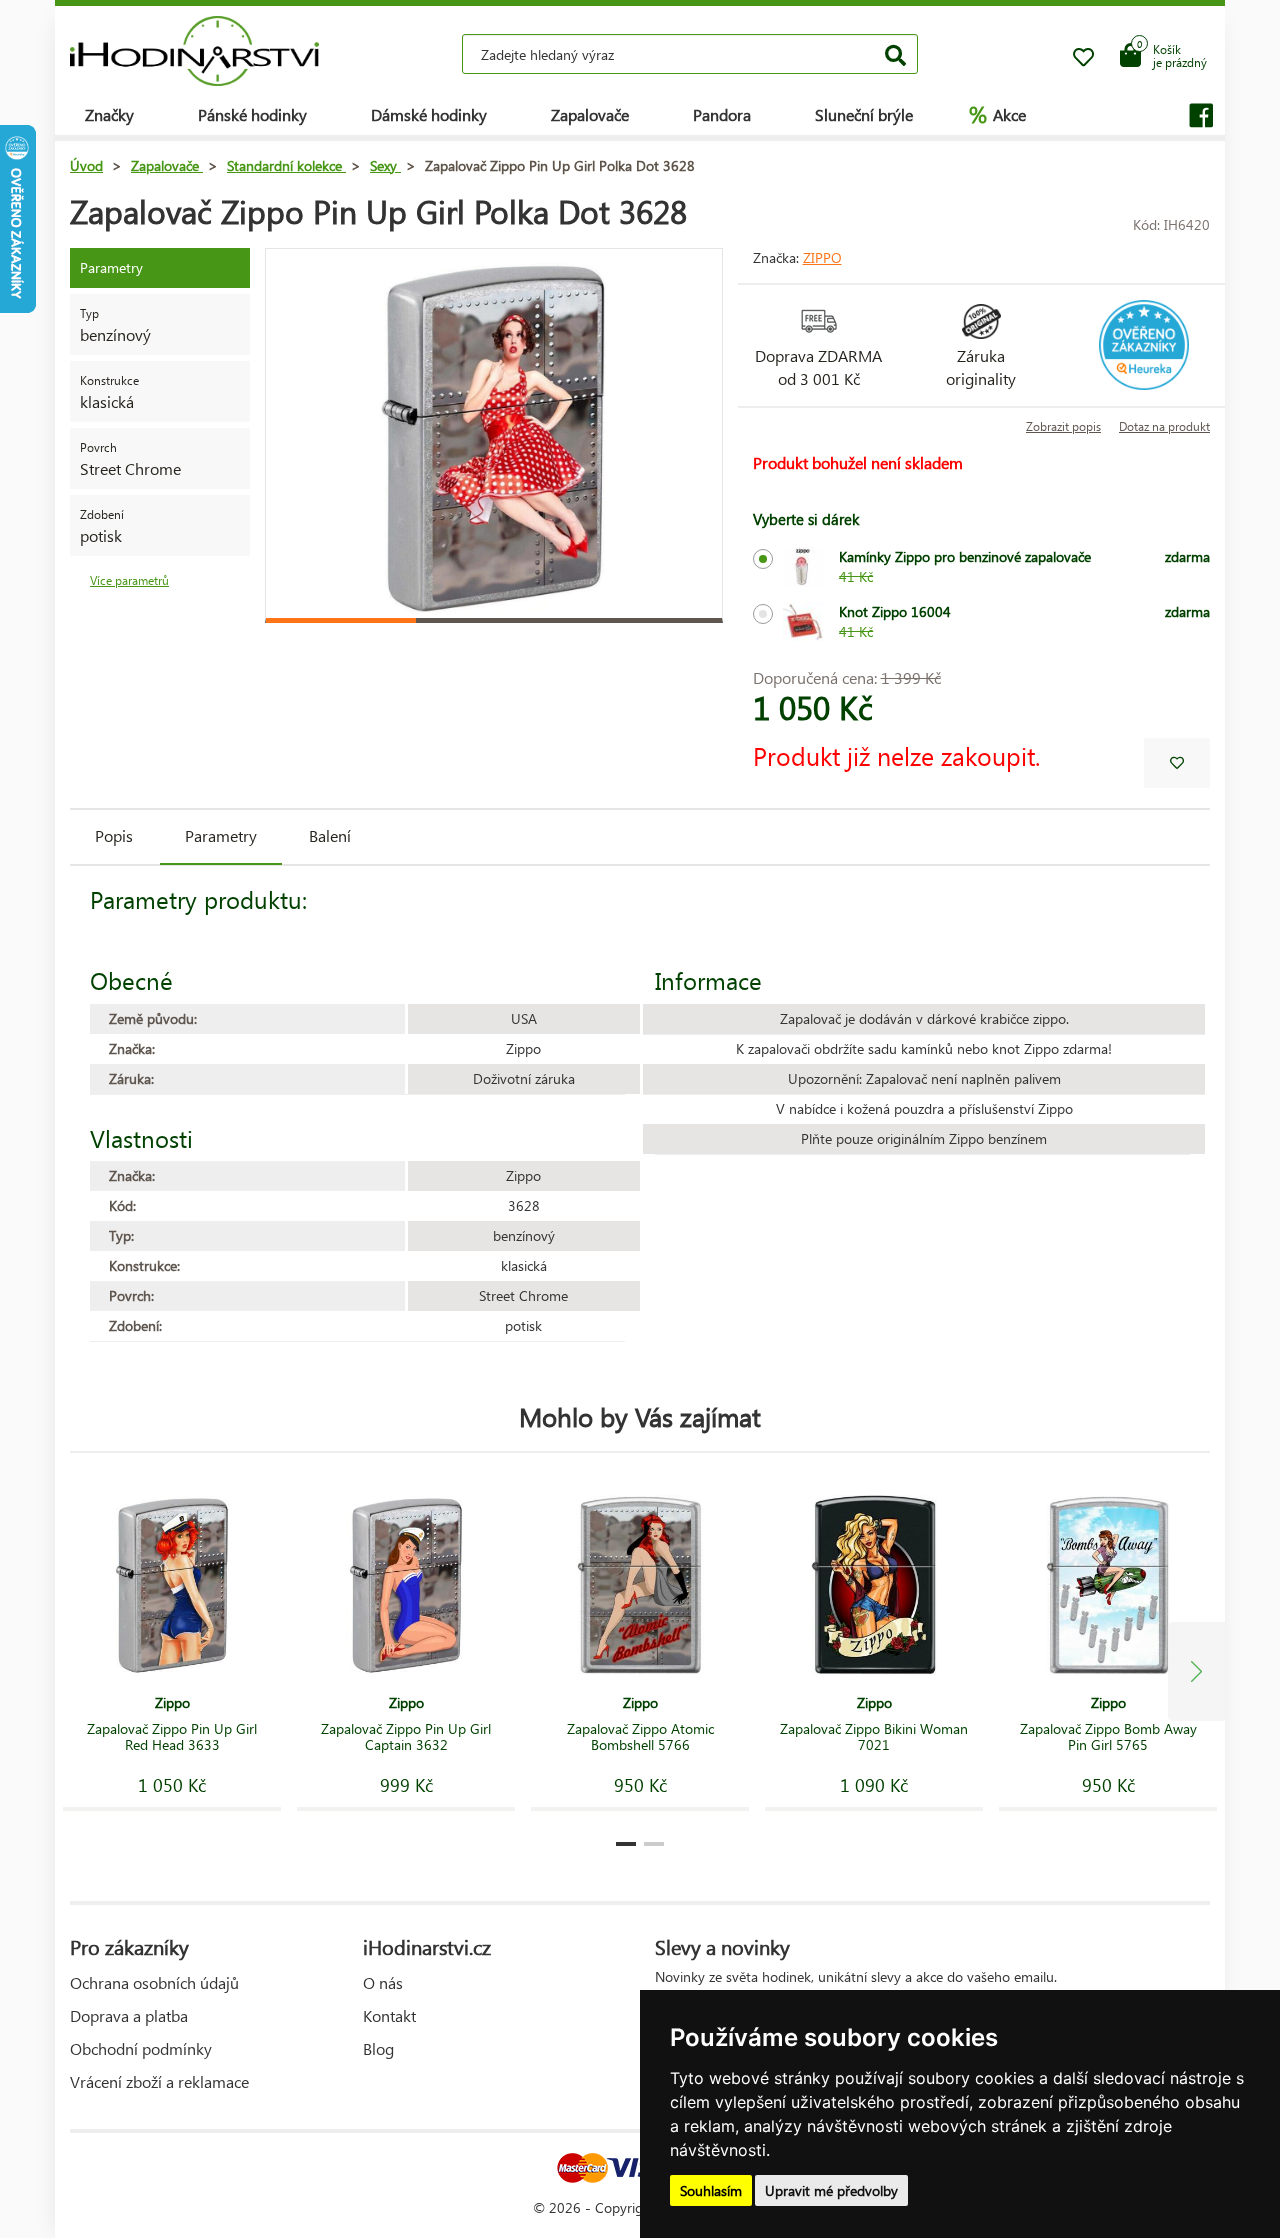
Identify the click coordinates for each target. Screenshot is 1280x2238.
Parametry (221, 835)
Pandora (722, 114)
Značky (109, 114)
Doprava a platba (129, 2015)
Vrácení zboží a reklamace (159, 2081)
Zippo (822, 257)
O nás (383, 1982)
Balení (330, 835)
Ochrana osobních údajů (154, 1982)
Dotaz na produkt (1164, 426)
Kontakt (389, 2015)
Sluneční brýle (864, 114)
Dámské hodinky (429, 114)
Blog (378, 2048)
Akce (997, 114)
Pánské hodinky (252, 114)
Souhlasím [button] (711, 2190)
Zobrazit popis (1063, 426)
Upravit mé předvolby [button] (831, 2190)
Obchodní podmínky (141, 2048)
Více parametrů (129, 580)
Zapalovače (590, 114)
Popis (114, 835)
